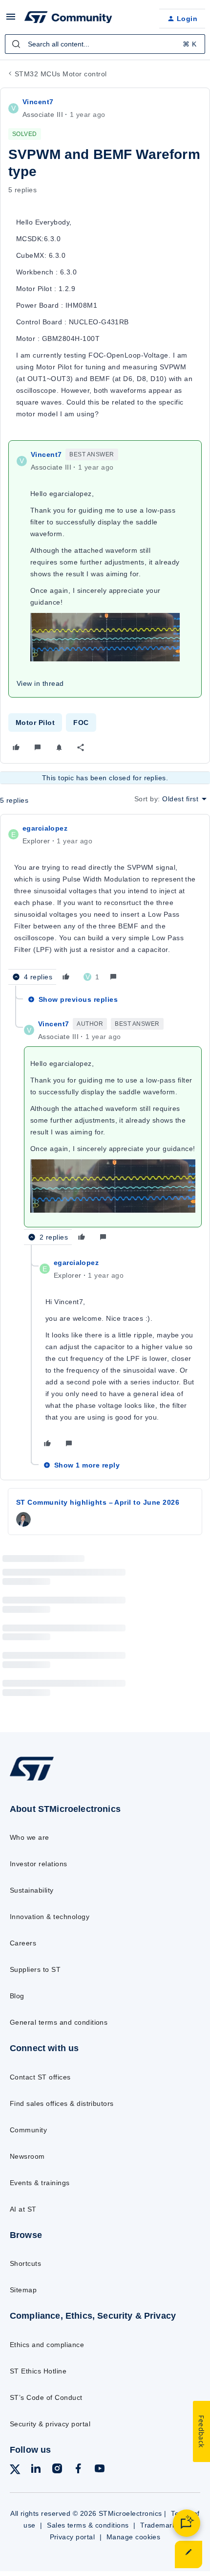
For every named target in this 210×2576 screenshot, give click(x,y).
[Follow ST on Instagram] (57, 2470)
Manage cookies (134, 2537)
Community (28, 2130)
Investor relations (39, 1864)
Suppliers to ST (35, 1969)
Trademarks (160, 2525)
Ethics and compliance (47, 2345)
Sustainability (32, 1890)
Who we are (30, 1837)
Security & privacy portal (50, 2424)
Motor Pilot (35, 723)
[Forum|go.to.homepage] (68, 19)
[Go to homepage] (32, 1780)
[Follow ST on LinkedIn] (36, 2470)
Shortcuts (25, 2263)
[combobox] (105, 44)
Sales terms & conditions (88, 2525)
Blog (17, 1996)
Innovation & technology (50, 1917)
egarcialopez (45, 828)
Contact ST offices (40, 2077)
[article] (105, 904)
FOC (81, 723)
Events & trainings (40, 2183)
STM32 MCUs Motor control (61, 74)
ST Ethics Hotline (38, 2371)
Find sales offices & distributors (62, 2103)
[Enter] (16, 44)
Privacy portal (73, 2537)
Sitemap (23, 2290)
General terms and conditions (59, 2022)
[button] (11, 20)
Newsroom (27, 2156)
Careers (23, 1943)
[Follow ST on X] (15, 2471)
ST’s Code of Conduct (46, 2397)
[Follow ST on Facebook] (78, 2470)
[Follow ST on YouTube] (100, 2470)
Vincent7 (38, 102)
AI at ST (23, 2209)
